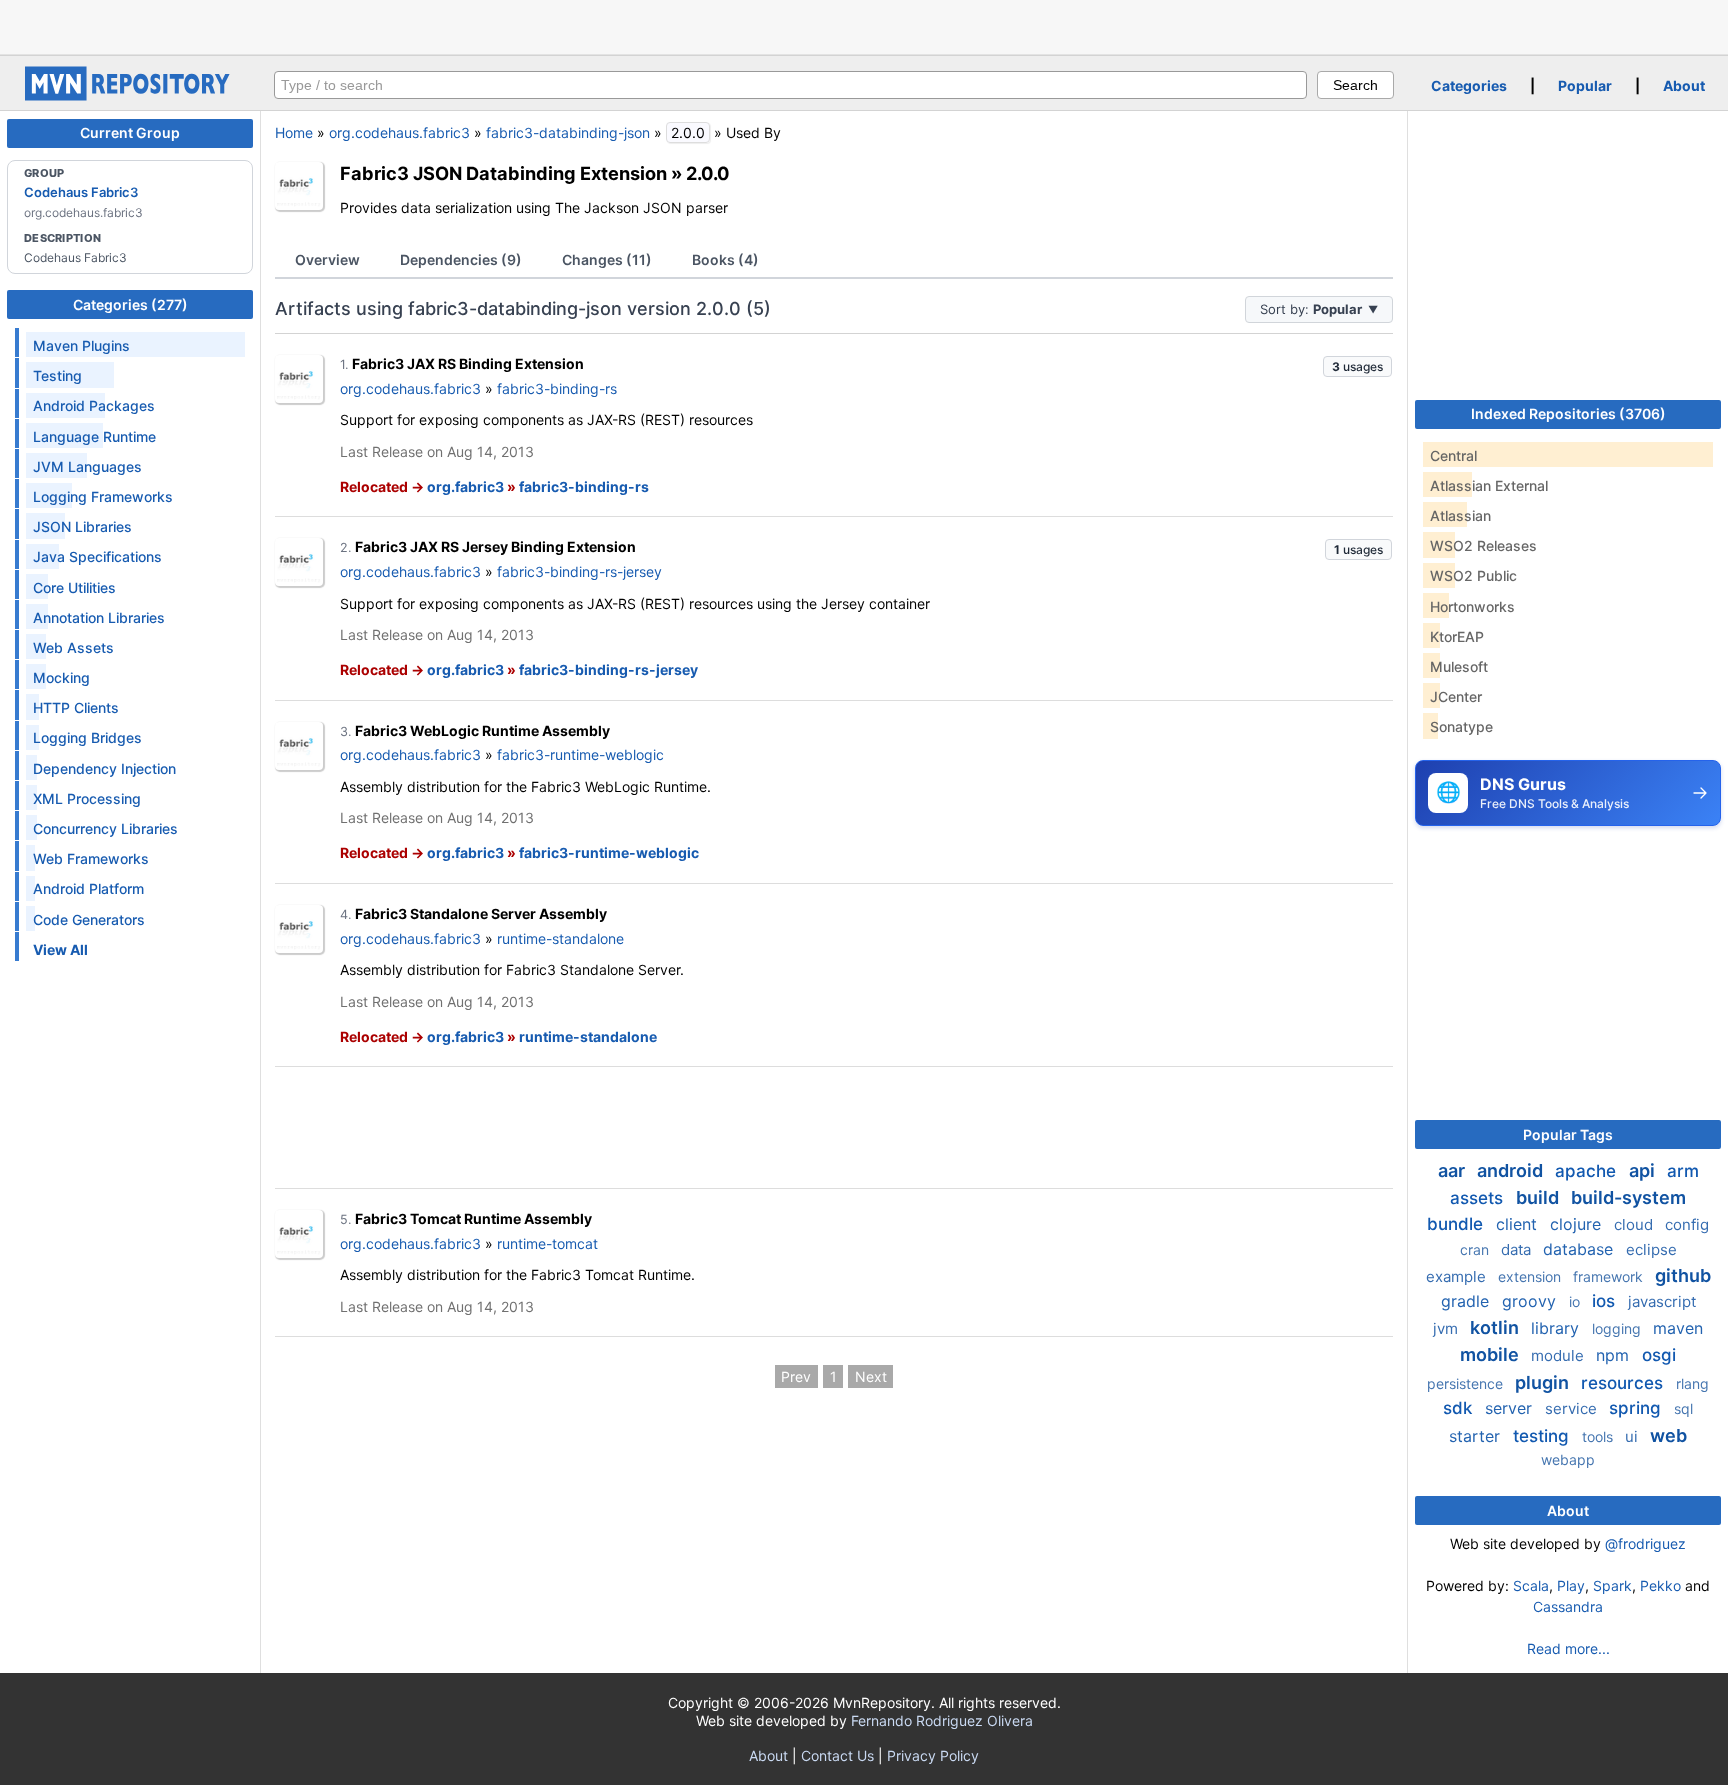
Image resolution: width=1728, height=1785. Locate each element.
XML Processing (87, 798)
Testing (57, 375)
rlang (1692, 1383)
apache (1588, 1171)
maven (1678, 1328)
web (1668, 1435)
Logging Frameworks (103, 496)
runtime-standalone (560, 938)
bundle (1457, 1224)
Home (294, 132)
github (1683, 1275)
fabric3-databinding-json (568, 132)
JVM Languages (87, 466)
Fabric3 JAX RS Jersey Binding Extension (495, 546)
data (1518, 1249)
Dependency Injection (104, 768)
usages (1357, 366)
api (1644, 1170)
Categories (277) (130, 304)
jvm (1447, 1328)
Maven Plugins (81, 345)
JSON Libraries (82, 526)
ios (1606, 1301)
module (1559, 1355)
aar (1453, 1170)
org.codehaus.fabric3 (399, 132)
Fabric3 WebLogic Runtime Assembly (482, 730)
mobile (1491, 1354)
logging (1618, 1328)
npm (1615, 1355)
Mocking (61, 677)
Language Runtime (94, 436)
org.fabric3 (465, 486)
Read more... (1568, 1648)
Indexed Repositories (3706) (1568, 413)
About (1684, 85)
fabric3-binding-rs (557, 388)
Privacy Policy (933, 1755)
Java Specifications (97, 556)
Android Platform (88, 888)
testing (1543, 1436)
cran (1476, 1249)
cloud (1635, 1224)
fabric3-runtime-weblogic (580, 754)
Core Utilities (74, 587)
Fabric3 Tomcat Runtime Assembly (473, 1218)
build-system (1628, 1197)
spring (1637, 1408)
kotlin (1496, 1327)
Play (1571, 1585)
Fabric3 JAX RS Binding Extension (468, 363)
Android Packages (94, 405)
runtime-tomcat (547, 1243)
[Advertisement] (864, 25)
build (1539, 1197)
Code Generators (89, 919)
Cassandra (1568, 1606)
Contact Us (837, 1755)
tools (1599, 1436)
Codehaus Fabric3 (81, 192)
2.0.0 (708, 173)
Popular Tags (1568, 1134)
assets (1479, 1198)
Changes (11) (607, 259)
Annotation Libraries (99, 617)
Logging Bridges (87, 737)
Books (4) (725, 259)
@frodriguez (1645, 1543)
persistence (1467, 1383)
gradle (1467, 1301)
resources (1624, 1383)
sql (1683, 1408)
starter (1477, 1436)
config (1687, 1224)
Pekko (1660, 1585)
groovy (1531, 1301)
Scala (1531, 1585)
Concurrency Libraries (105, 828)
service (1573, 1408)
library (1557, 1328)
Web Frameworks (91, 858)
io (1576, 1301)
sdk (1460, 1408)
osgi (1659, 1355)
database (1580, 1249)
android (1512, 1170)
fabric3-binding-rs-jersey (579, 571)
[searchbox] (790, 85)
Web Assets (73, 647)
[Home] (130, 95)
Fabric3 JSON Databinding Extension (503, 173)
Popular (1585, 85)
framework (1610, 1276)
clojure (1578, 1224)
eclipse (1651, 1249)
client (1519, 1224)
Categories (1469, 85)
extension (1531, 1276)
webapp (1568, 1459)
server (1511, 1408)
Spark (1612, 1585)
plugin (1544, 1382)
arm (1683, 1171)
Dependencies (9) (461, 259)
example (1458, 1276)
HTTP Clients (76, 707)
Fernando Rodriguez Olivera (942, 1720)
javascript (1662, 1301)
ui (1633, 1436)
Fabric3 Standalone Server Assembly (481, 913)
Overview (327, 259)
